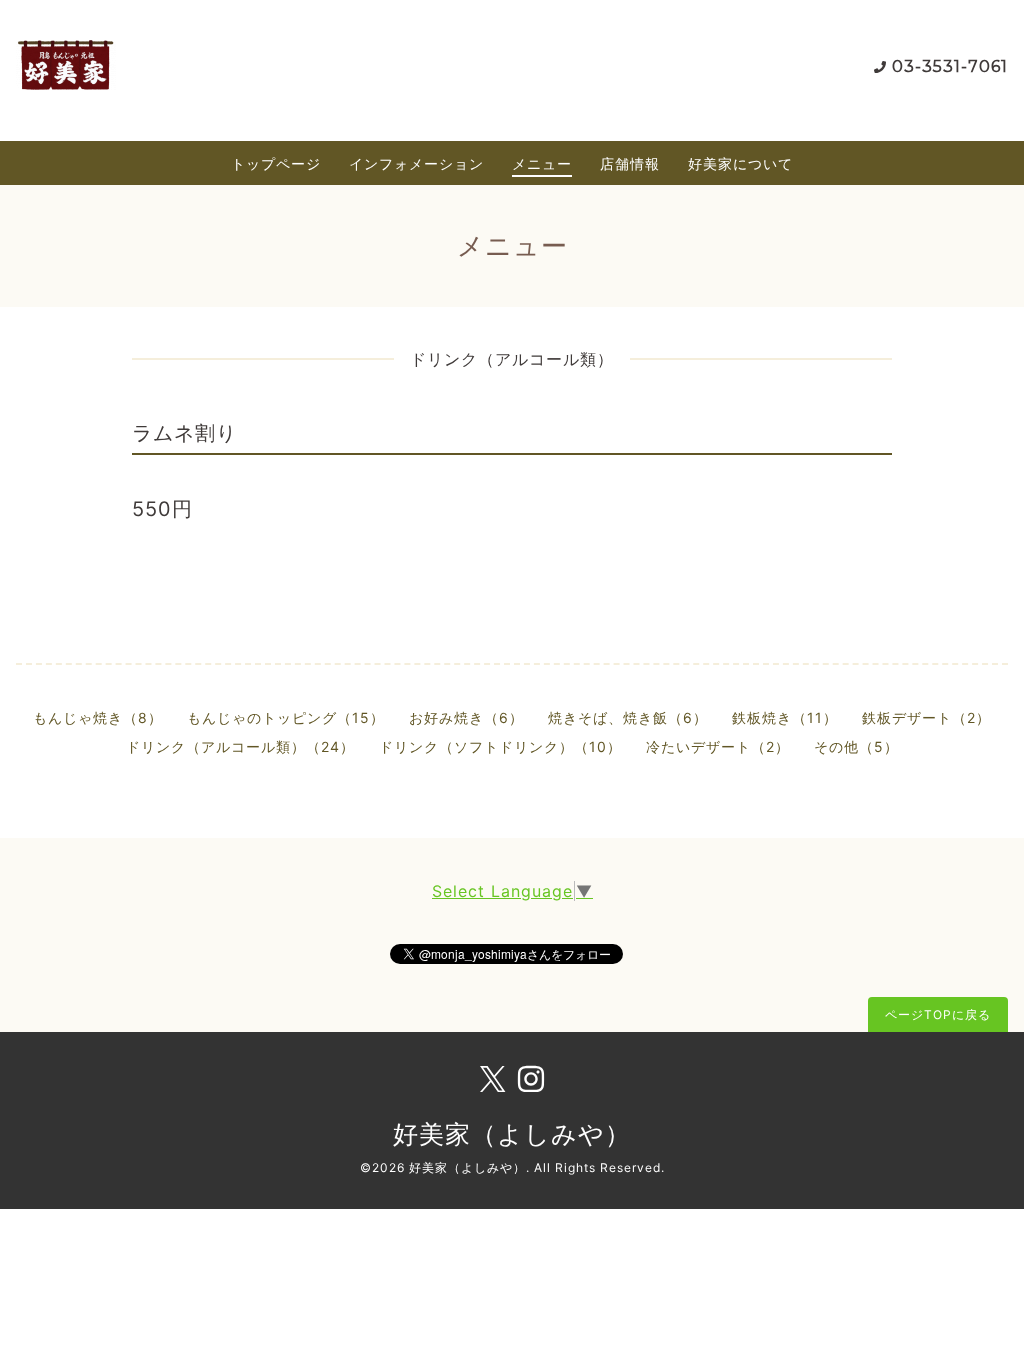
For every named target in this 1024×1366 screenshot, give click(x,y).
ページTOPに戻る (938, 1014)
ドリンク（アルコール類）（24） (240, 746)
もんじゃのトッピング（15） (286, 717)
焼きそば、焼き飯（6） (628, 717)
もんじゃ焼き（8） (98, 717)
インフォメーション (416, 163)
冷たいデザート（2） (718, 746)
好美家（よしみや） (512, 1134)
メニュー (542, 163)
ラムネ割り (184, 433)
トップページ (276, 163)
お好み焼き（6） (466, 717)
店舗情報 (630, 163)
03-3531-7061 (950, 66)
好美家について (740, 163)
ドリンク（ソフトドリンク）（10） (500, 746)
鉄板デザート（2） (926, 717)
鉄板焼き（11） (785, 717)
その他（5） (856, 746)
